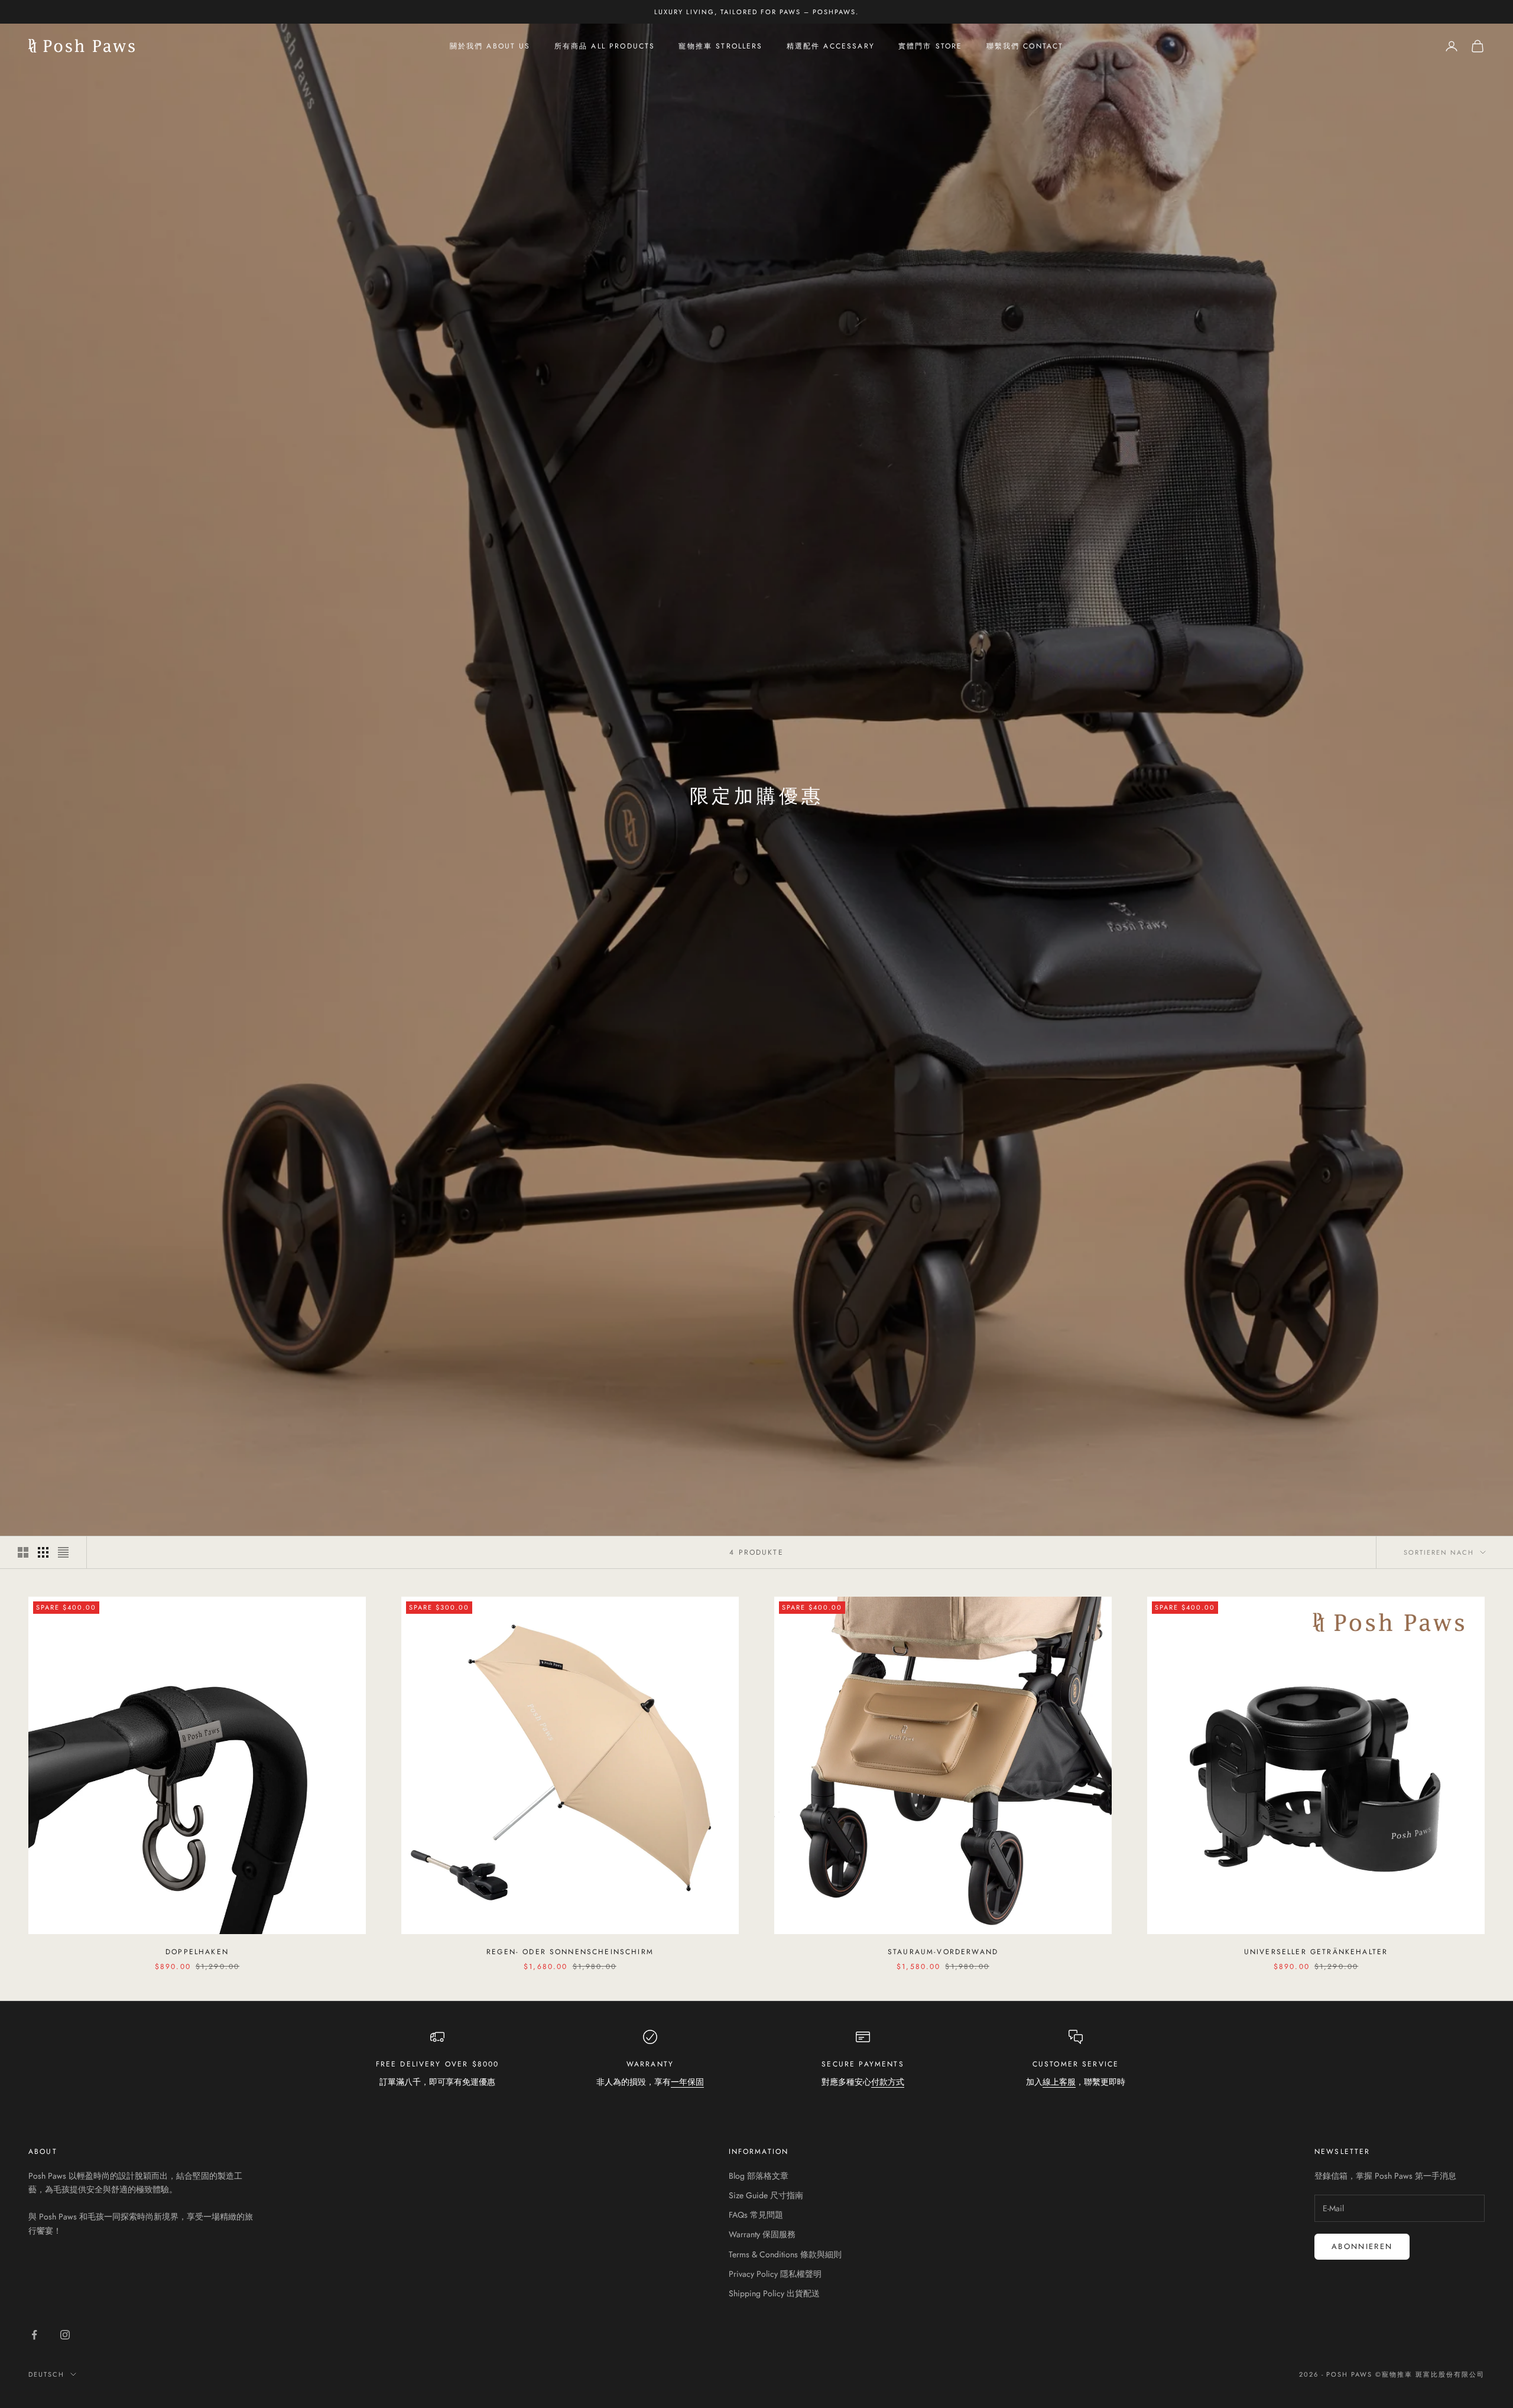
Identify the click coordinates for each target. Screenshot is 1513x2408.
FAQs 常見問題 (756, 2215)
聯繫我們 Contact (1025, 46)
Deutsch (46, 2374)
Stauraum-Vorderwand (943, 1952)
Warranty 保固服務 (762, 2234)
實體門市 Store (931, 46)
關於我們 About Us (490, 46)
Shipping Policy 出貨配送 (774, 2293)
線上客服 (1059, 2082)
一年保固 (687, 2082)
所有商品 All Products (605, 46)
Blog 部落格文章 (759, 2176)
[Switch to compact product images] (63, 1552)
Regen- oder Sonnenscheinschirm (570, 1952)
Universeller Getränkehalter (1316, 1952)
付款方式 (888, 2082)
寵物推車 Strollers (720, 46)
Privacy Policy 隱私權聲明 (775, 2274)
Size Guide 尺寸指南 (766, 2195)
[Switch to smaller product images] (43, 1552)
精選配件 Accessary (831, 46)
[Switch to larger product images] (23, 1552)
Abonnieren (1362, 2246)
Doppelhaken (197, 1952)
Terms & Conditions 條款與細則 (785, 2254)
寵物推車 (1397, 2374)
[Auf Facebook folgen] (34, 2335)
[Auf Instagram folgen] (65, 2335)
